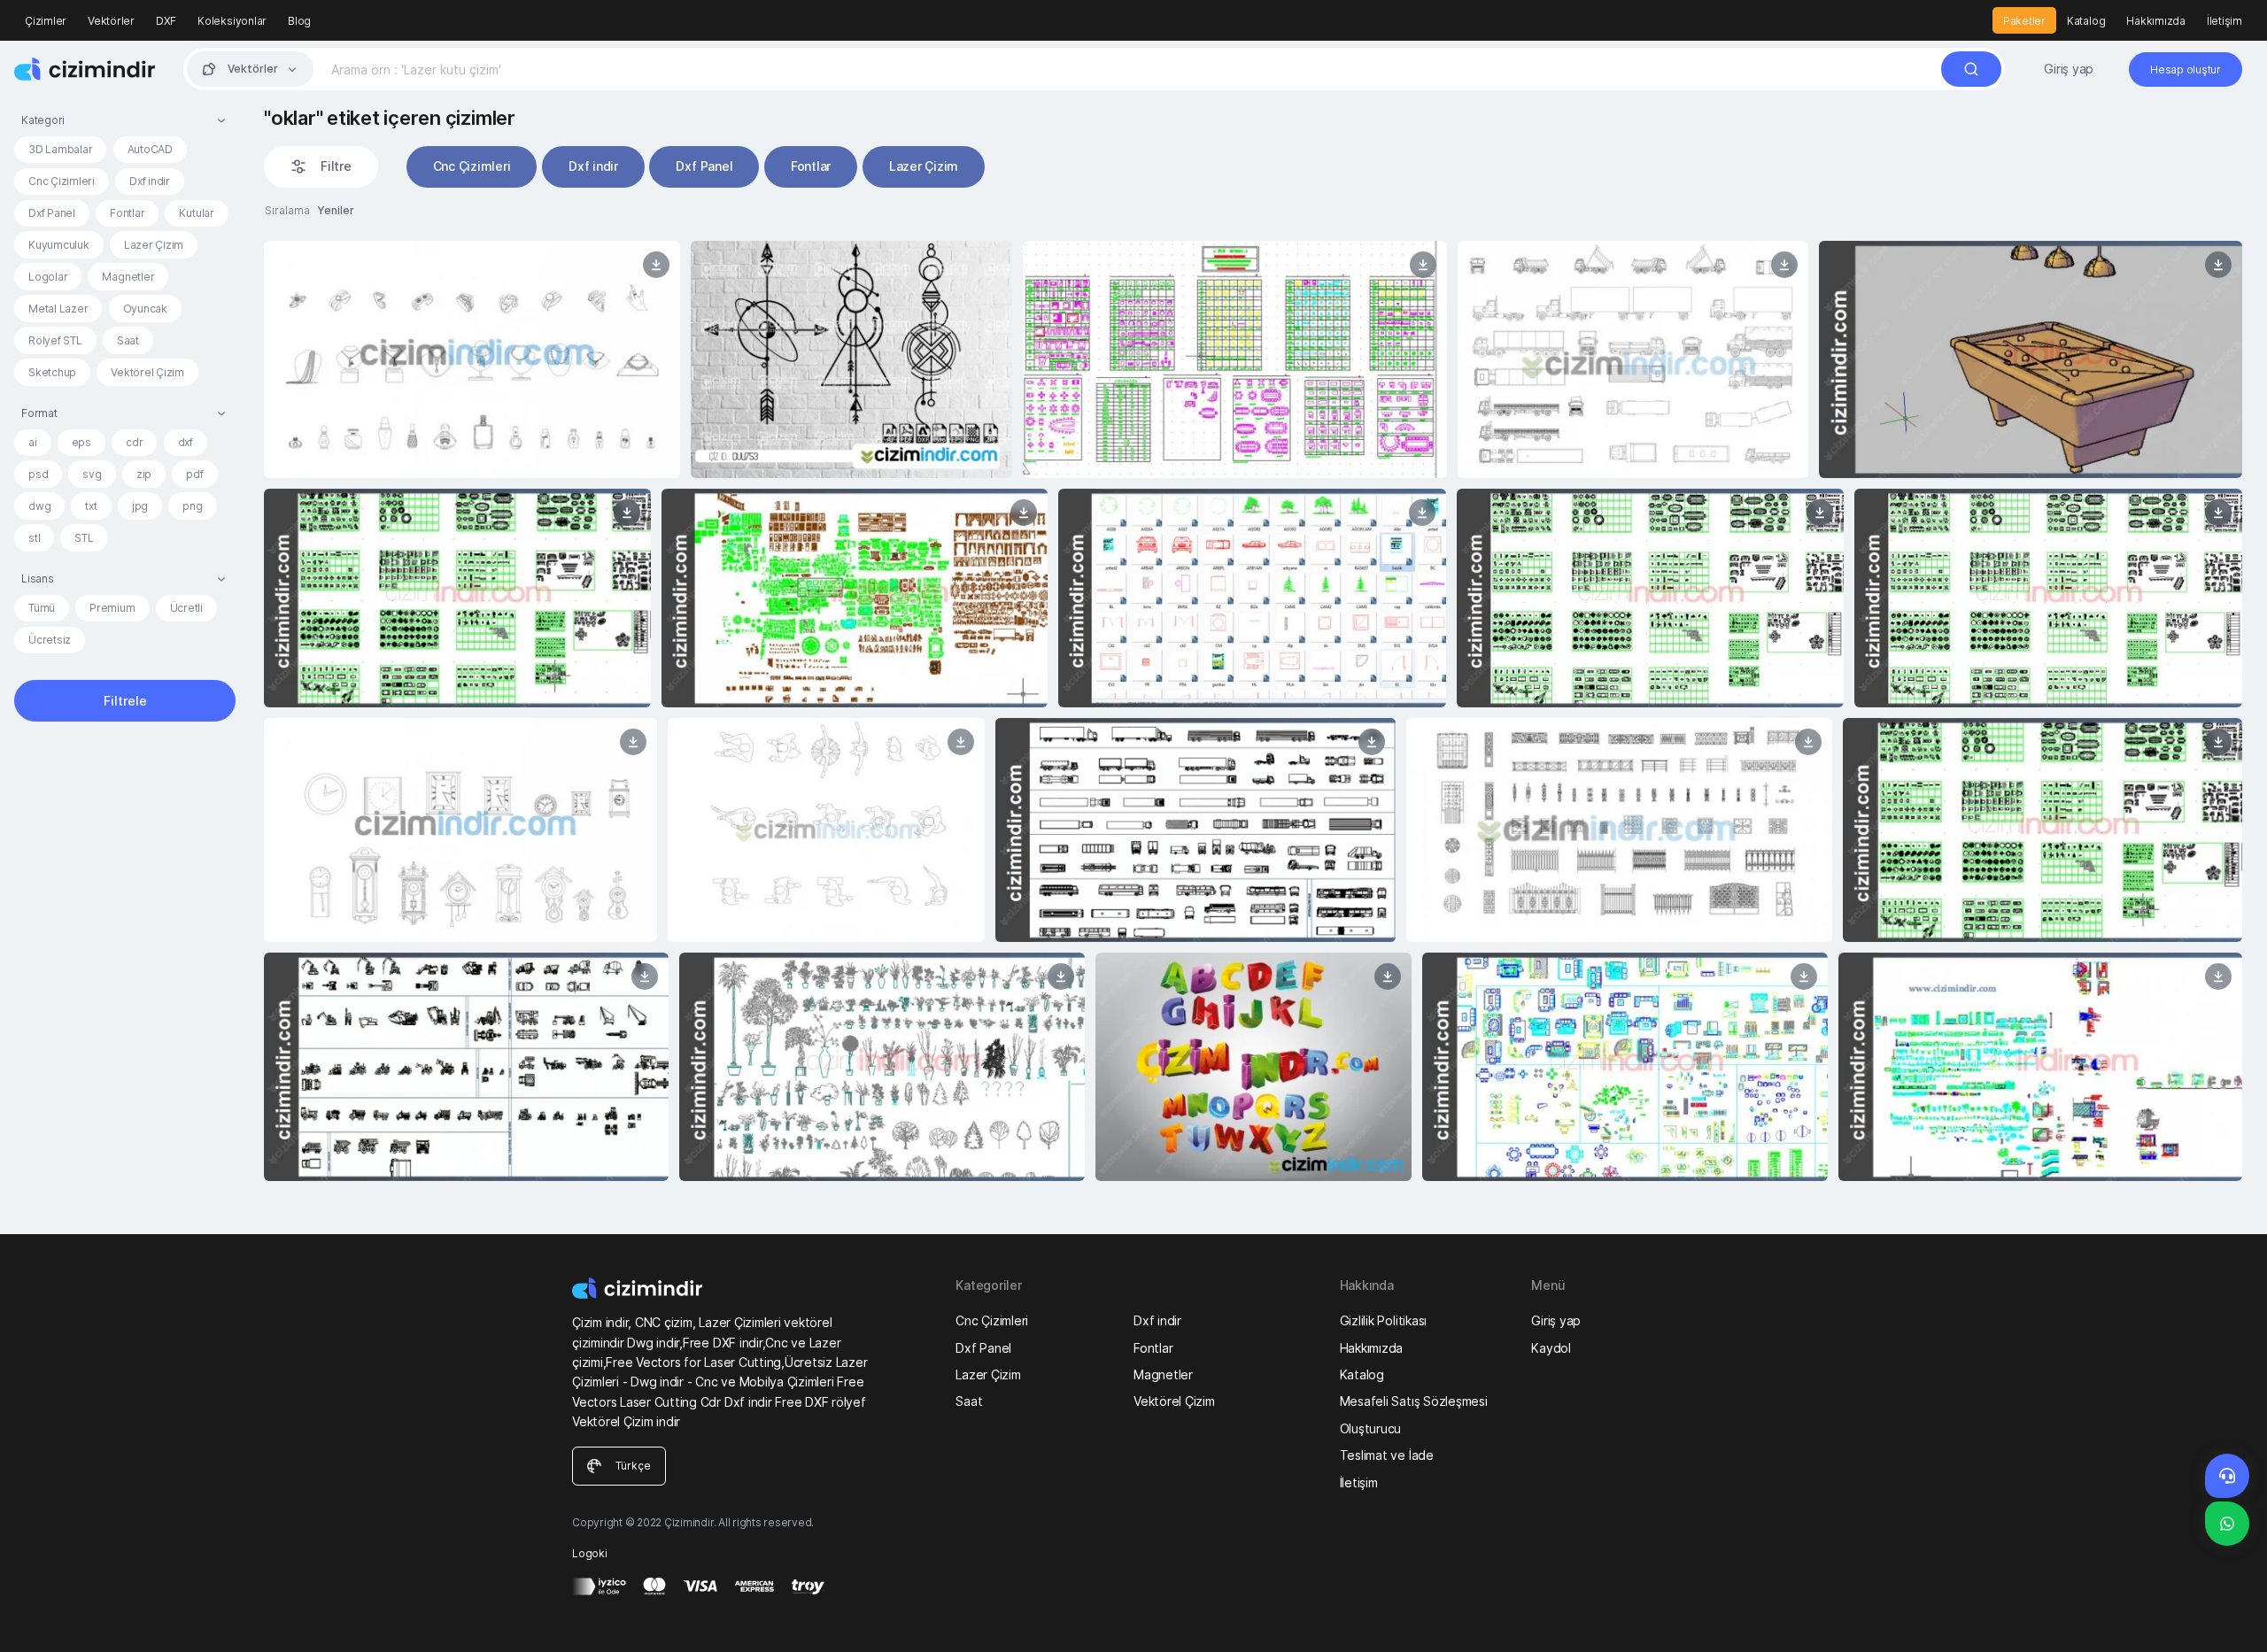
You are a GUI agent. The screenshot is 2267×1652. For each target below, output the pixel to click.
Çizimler (46, 21)
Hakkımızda (2156, 21)
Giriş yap (2069, 69)
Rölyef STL (55, 340)
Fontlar (127, 213)
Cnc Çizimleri (62, 181)
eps (81, 442)
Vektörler (111, 21)
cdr (134, 442)
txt (91, 506)
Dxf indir (150, 181)
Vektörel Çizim (147, 372)
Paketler (2024, 21)
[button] (125, 120)
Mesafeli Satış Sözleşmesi (1414, 1401)
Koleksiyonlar (232, 21)
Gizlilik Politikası (1383, 1320)
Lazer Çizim (154, 245)
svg (92, 474)
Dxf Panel (52, 213)
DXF (166, 21)
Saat (128, 340)
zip (144, 474)
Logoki (590, 1553)
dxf (186, 442)
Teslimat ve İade (1387, 1455)
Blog (299, 21)
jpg (140, 506)
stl (34, 538)
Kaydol (1551, 1348)
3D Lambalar (60, 149)
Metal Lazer (58, 309)
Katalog (2086, 21)
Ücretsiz (50, 640)
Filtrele (125, 701)
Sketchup (52, 372)
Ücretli (186, 608)
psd (38, 474)
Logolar (48, 277)
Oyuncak (145, 309)
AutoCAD (150, 149)
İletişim (2224, 21)
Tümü (42, 608)
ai (33, 442)
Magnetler (128, 277)
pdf (194, 474)
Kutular (196, 213)
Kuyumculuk (59, 245)
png (192, 506)
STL (84, 538)
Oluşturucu (1371, 1428)
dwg (39, 506)
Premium (112, 608)
